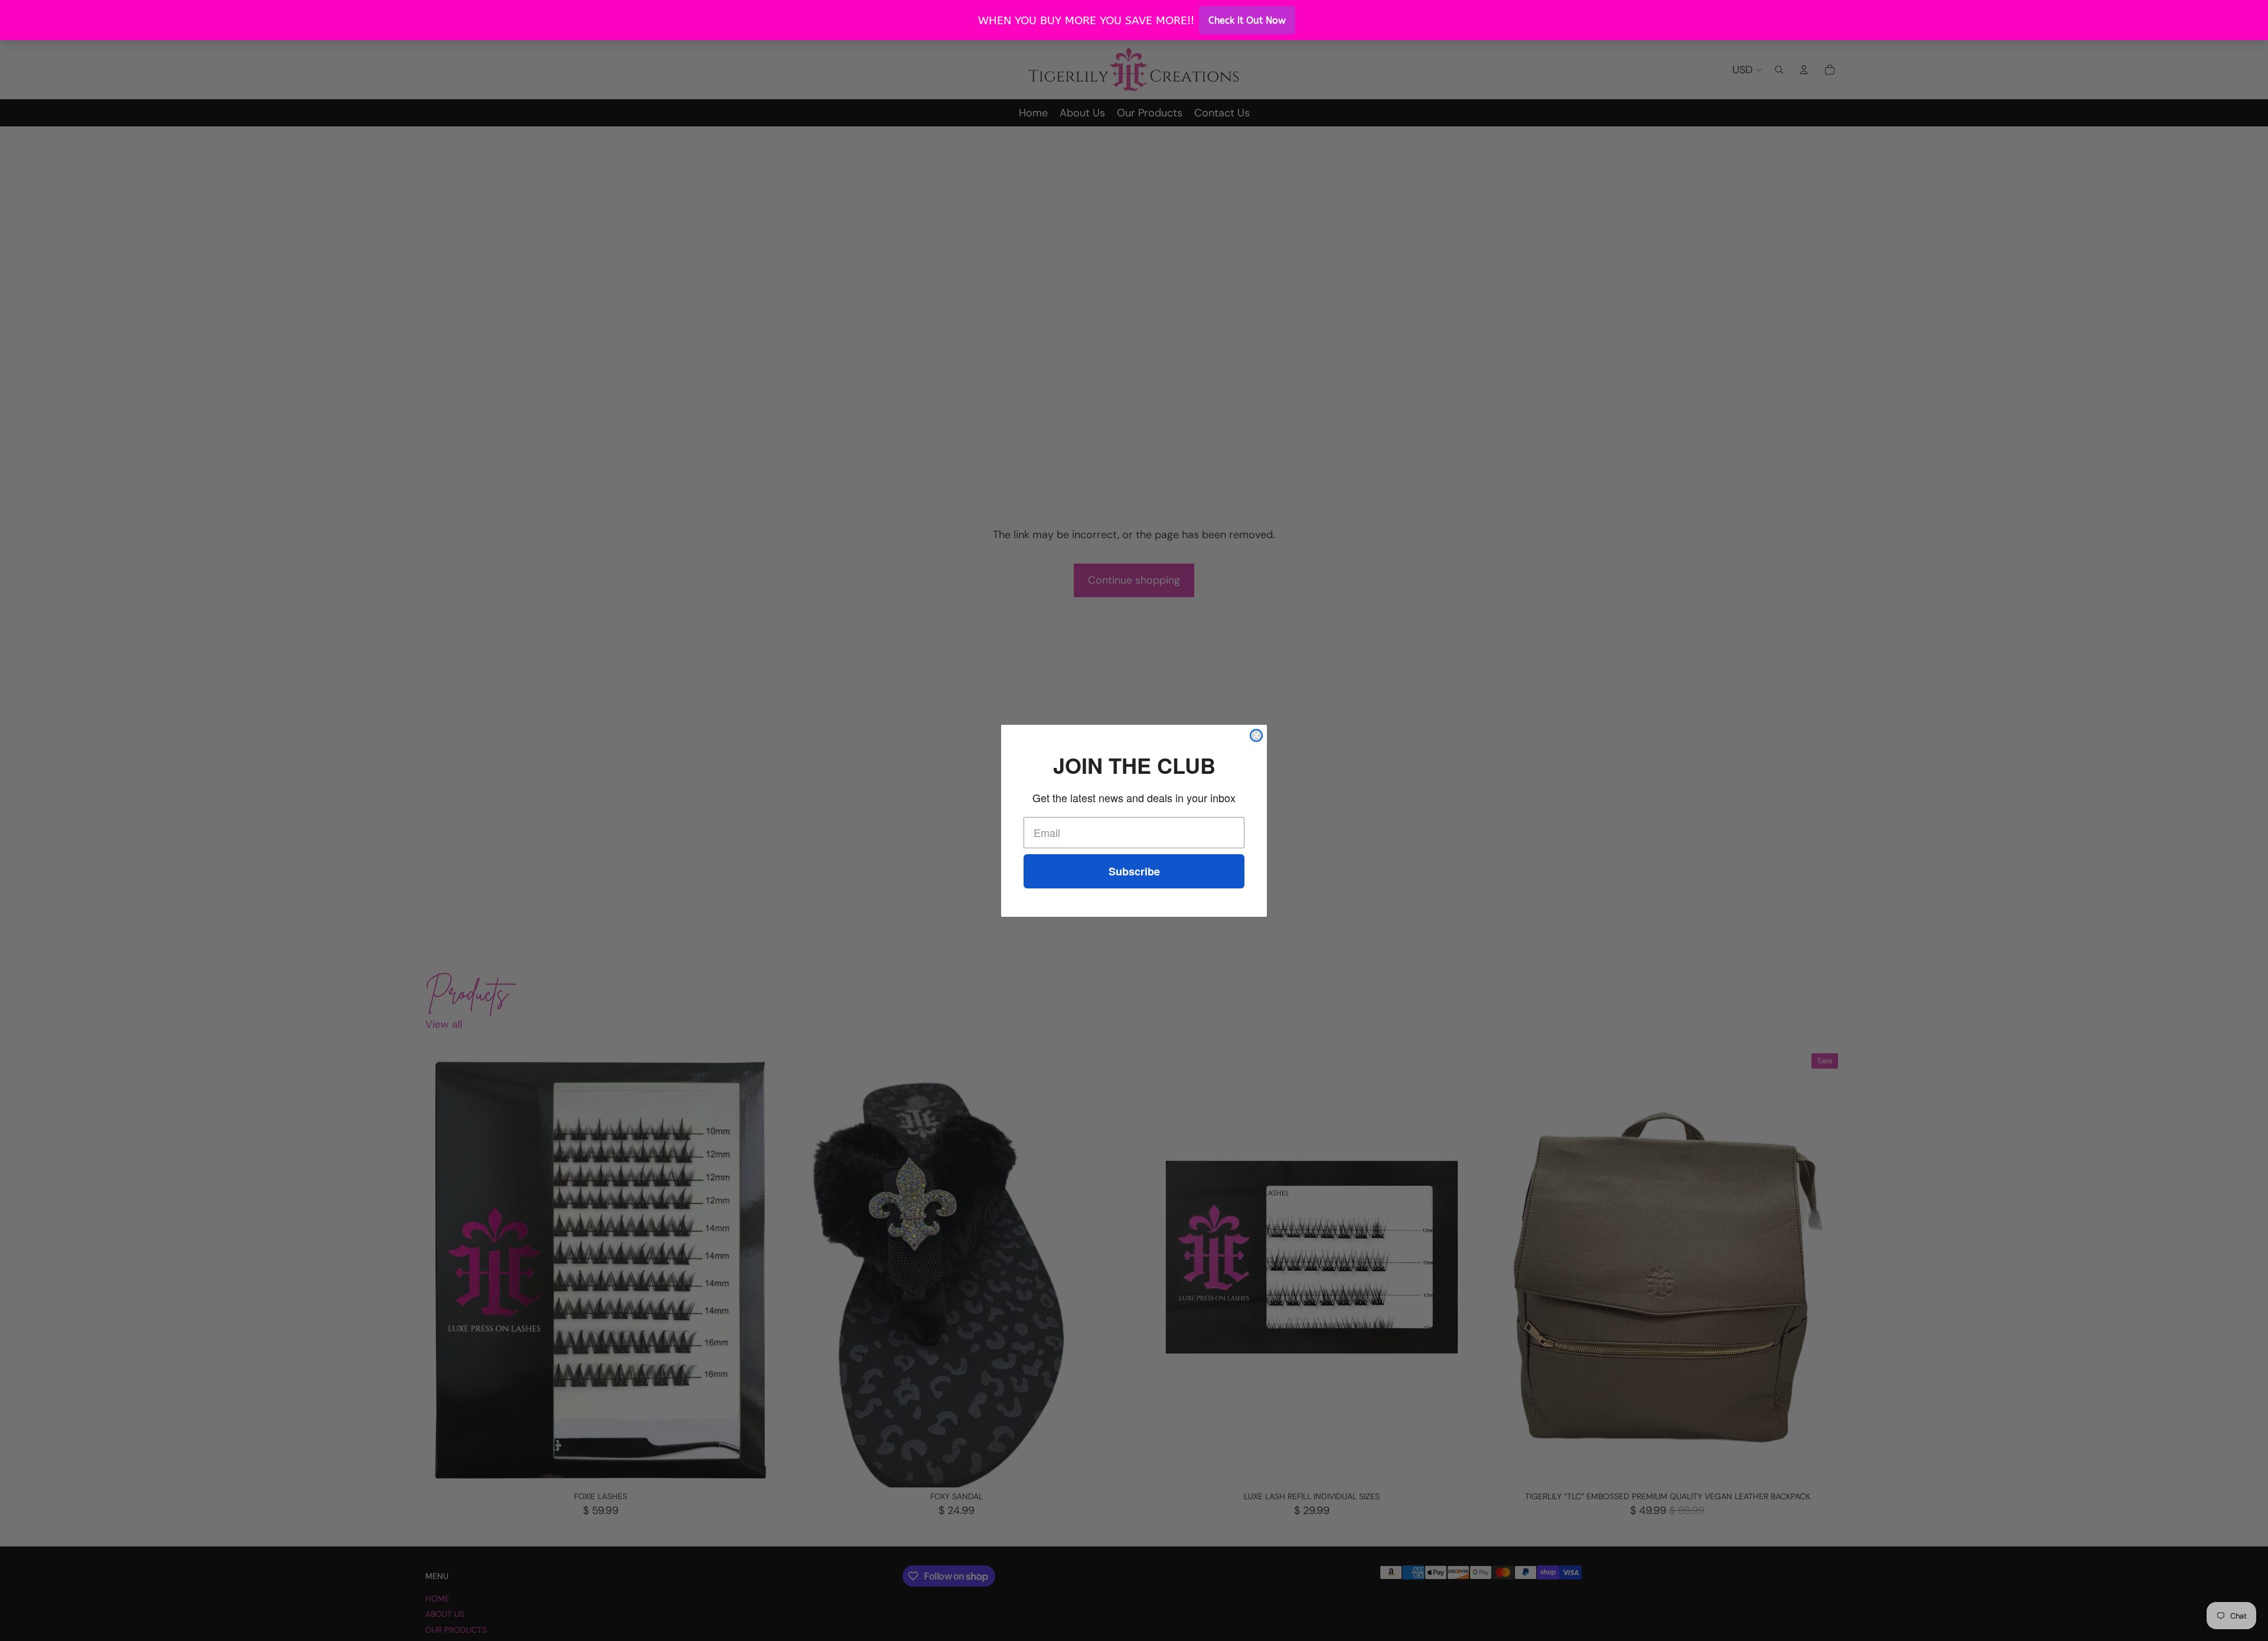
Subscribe (1134, 871)
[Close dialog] (1256, 735)
